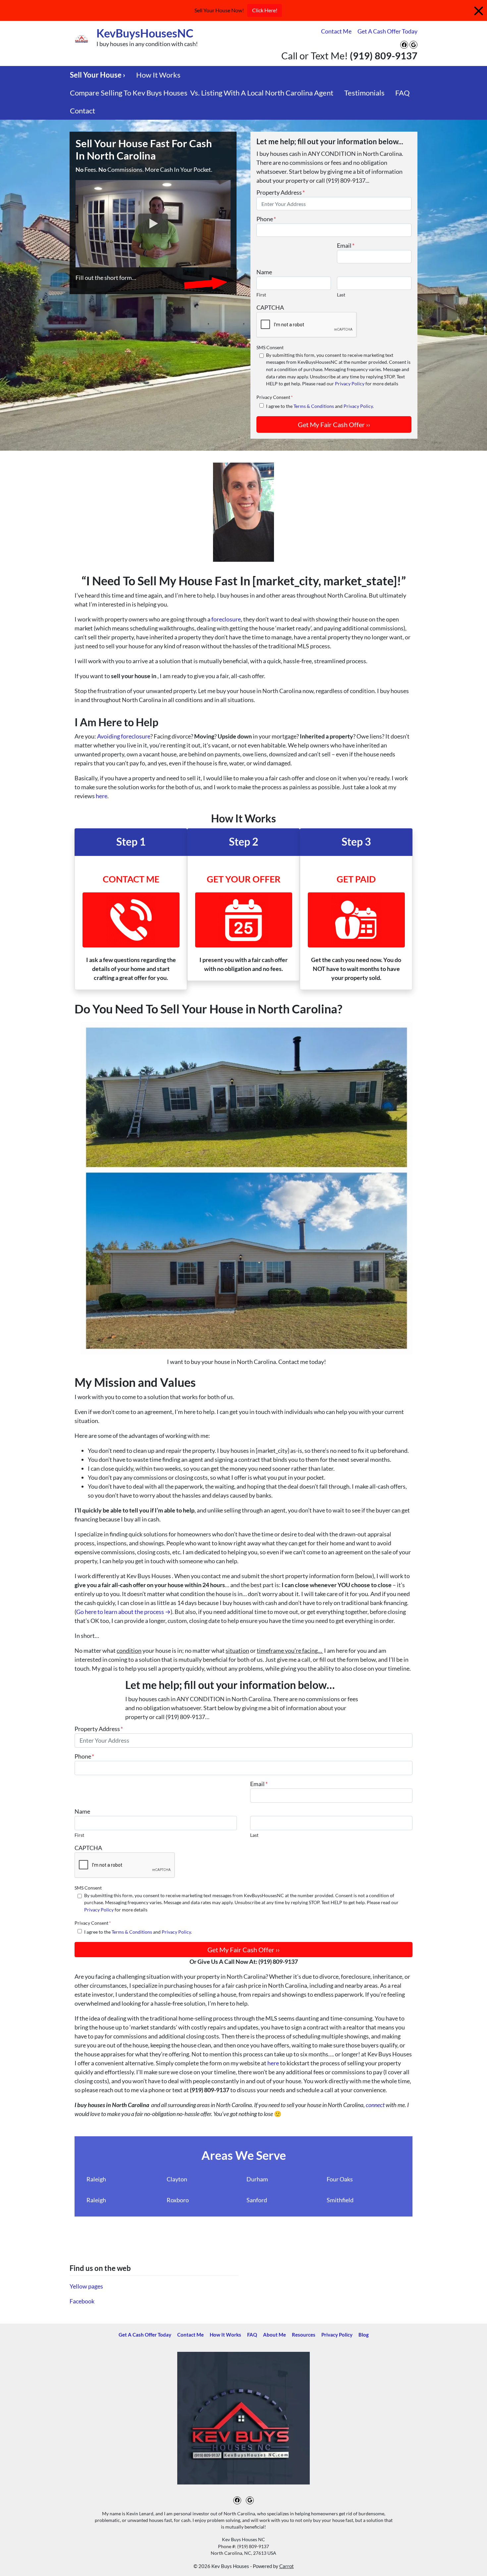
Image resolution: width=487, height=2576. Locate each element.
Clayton (177, 2179)
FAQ (403, 93)
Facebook (82, 2301)
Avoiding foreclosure (124, 736)
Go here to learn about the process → (123, 1612)
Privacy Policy (350, 384)
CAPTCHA (270, 307)
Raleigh (96, 2179)
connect (376, 2105)
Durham (257, 2179)
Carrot (287, 2566)
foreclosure (226, 619)
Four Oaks (340, 2179)
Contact (82, 111)
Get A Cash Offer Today (387, 31)
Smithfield (340, 2200)
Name (264, 272)
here (102, 796)
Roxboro (178, 2200)
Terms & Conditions (314, 406)
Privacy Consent (275, 397)
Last (341, 295)
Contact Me (336, 31)
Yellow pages (86, 2286)
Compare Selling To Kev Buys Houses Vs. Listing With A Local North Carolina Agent (202, 93)
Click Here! (265, 10)
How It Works (158, 75)
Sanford (257, 2200)
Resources (304, 2335)
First (261, 295)
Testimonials (364, 93)
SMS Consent (270, 347)
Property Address (281, 192)
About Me (274, 2335)
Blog (364, 2335)
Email (346, 245)
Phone (266, 219)
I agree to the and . (320, 406)
